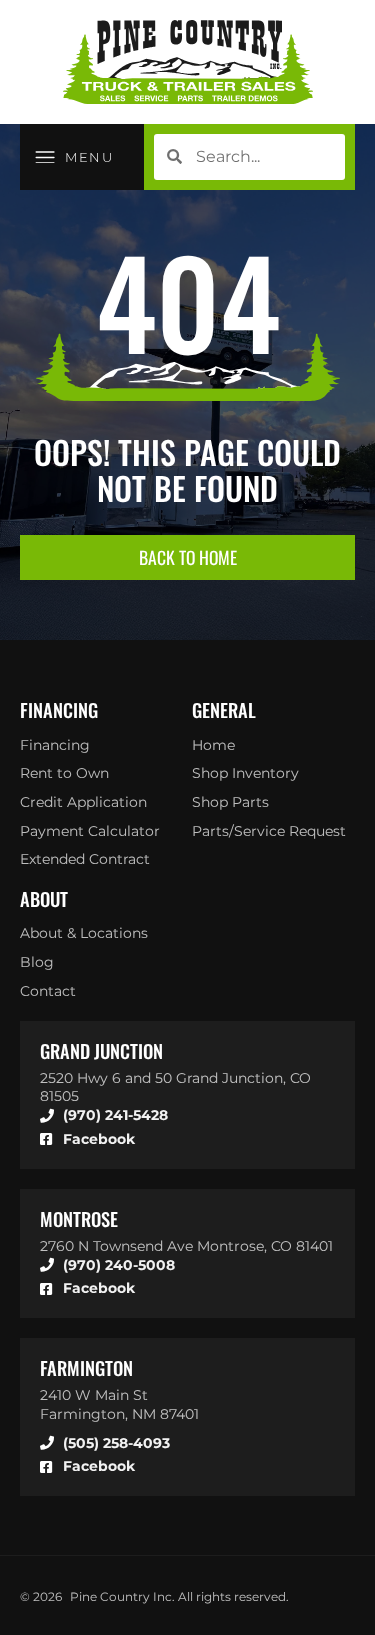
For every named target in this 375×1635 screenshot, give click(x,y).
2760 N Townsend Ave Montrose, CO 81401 (186, 1246)
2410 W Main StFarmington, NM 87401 (119, 1404)
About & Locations (84, 933)
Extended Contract (85, 859)
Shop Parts (230, 802)
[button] (74, 156)
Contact (48, 991)
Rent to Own (64, 773)
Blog (37, 962)
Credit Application (83, 802)
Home (213, 745)
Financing (55, 745)
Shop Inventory (245, 773)
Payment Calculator (90, 831)
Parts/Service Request (269, 831)
